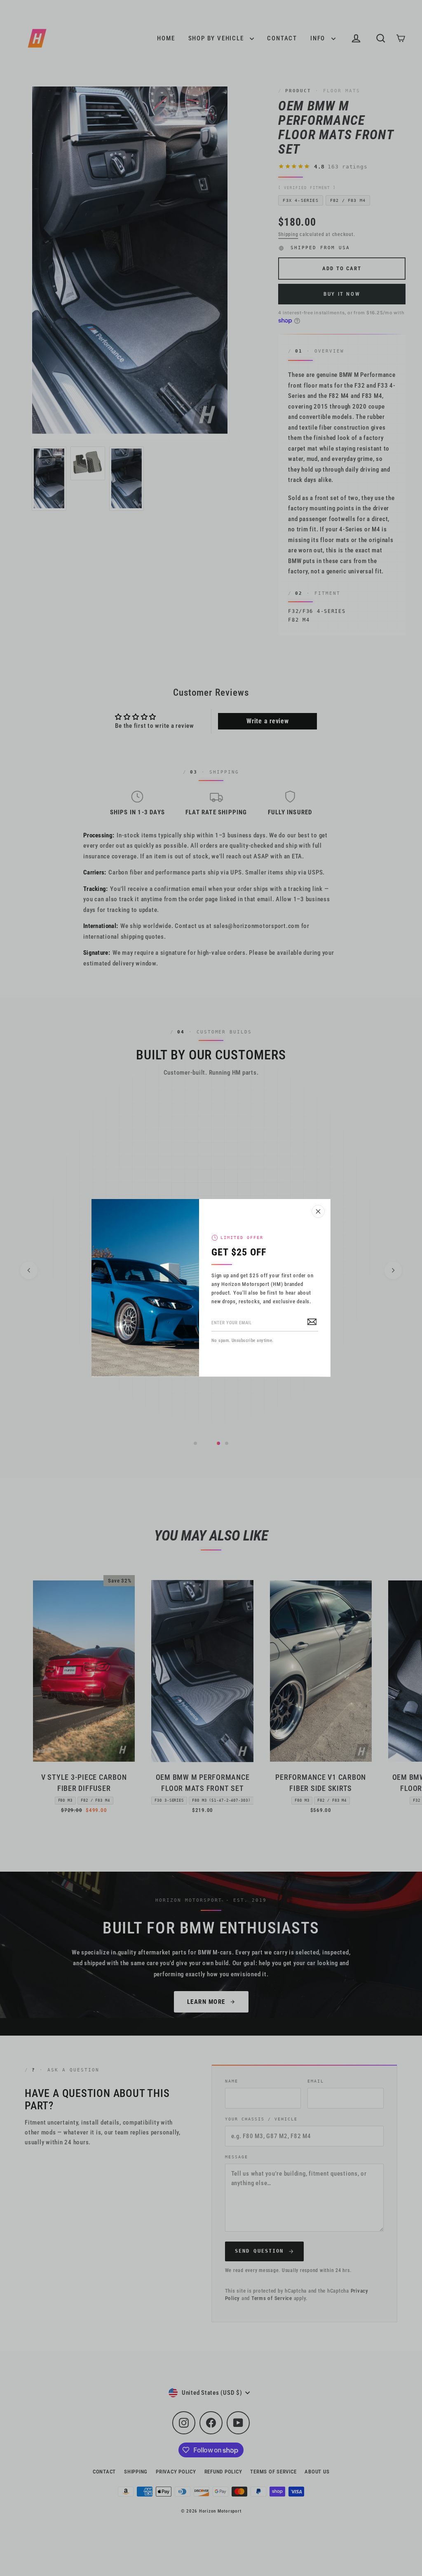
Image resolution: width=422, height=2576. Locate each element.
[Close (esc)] (318, 1211)
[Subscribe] (312, 1321)
